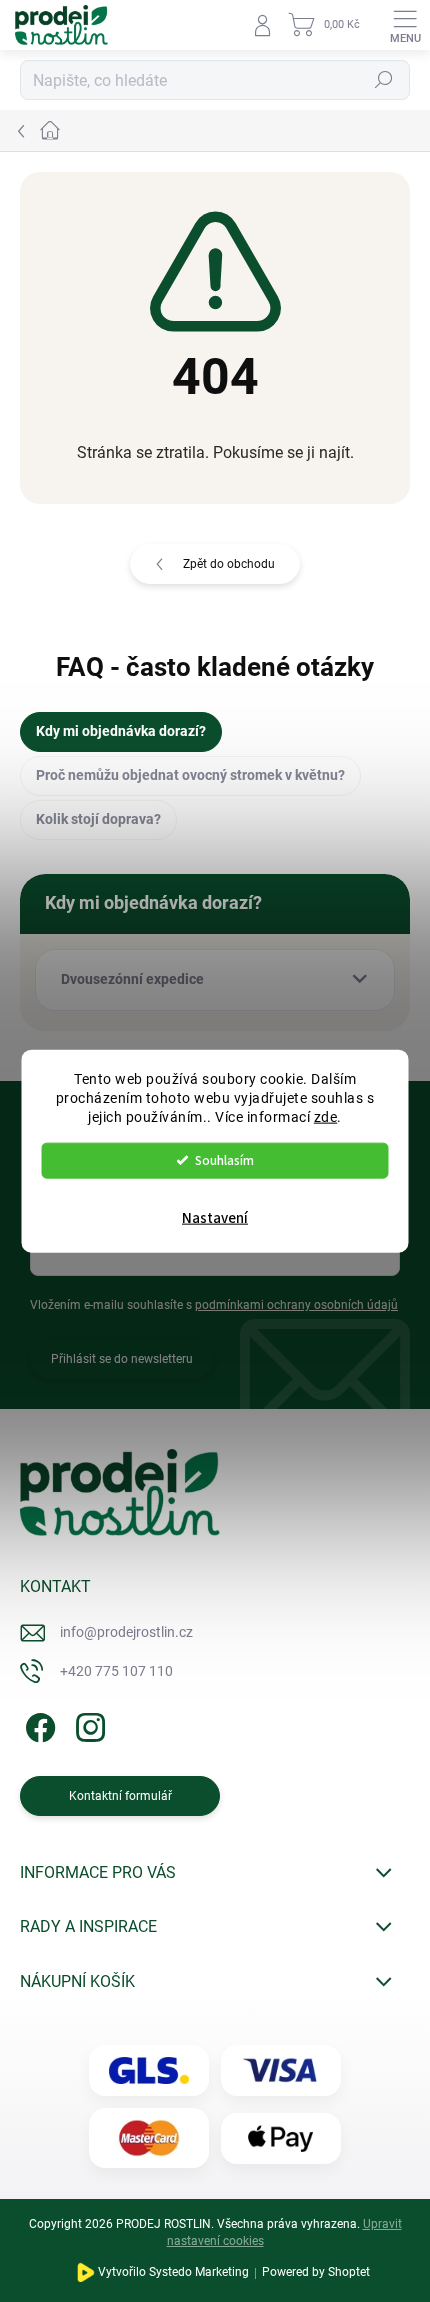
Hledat (384, 80)
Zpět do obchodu (229, 564)
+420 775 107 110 (116, 1671)
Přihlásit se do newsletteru (122, 1359)
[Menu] (405, 25)
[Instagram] (87, 1724)
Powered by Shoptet (316, 2273)
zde (326, 1116)
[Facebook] (37, 1724)
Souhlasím (224, 1159)
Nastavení (215, 1217)
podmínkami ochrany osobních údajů (296, 1305)
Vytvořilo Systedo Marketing (173, 2273)
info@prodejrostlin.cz (126, 1632)
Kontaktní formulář (120, 1796)
